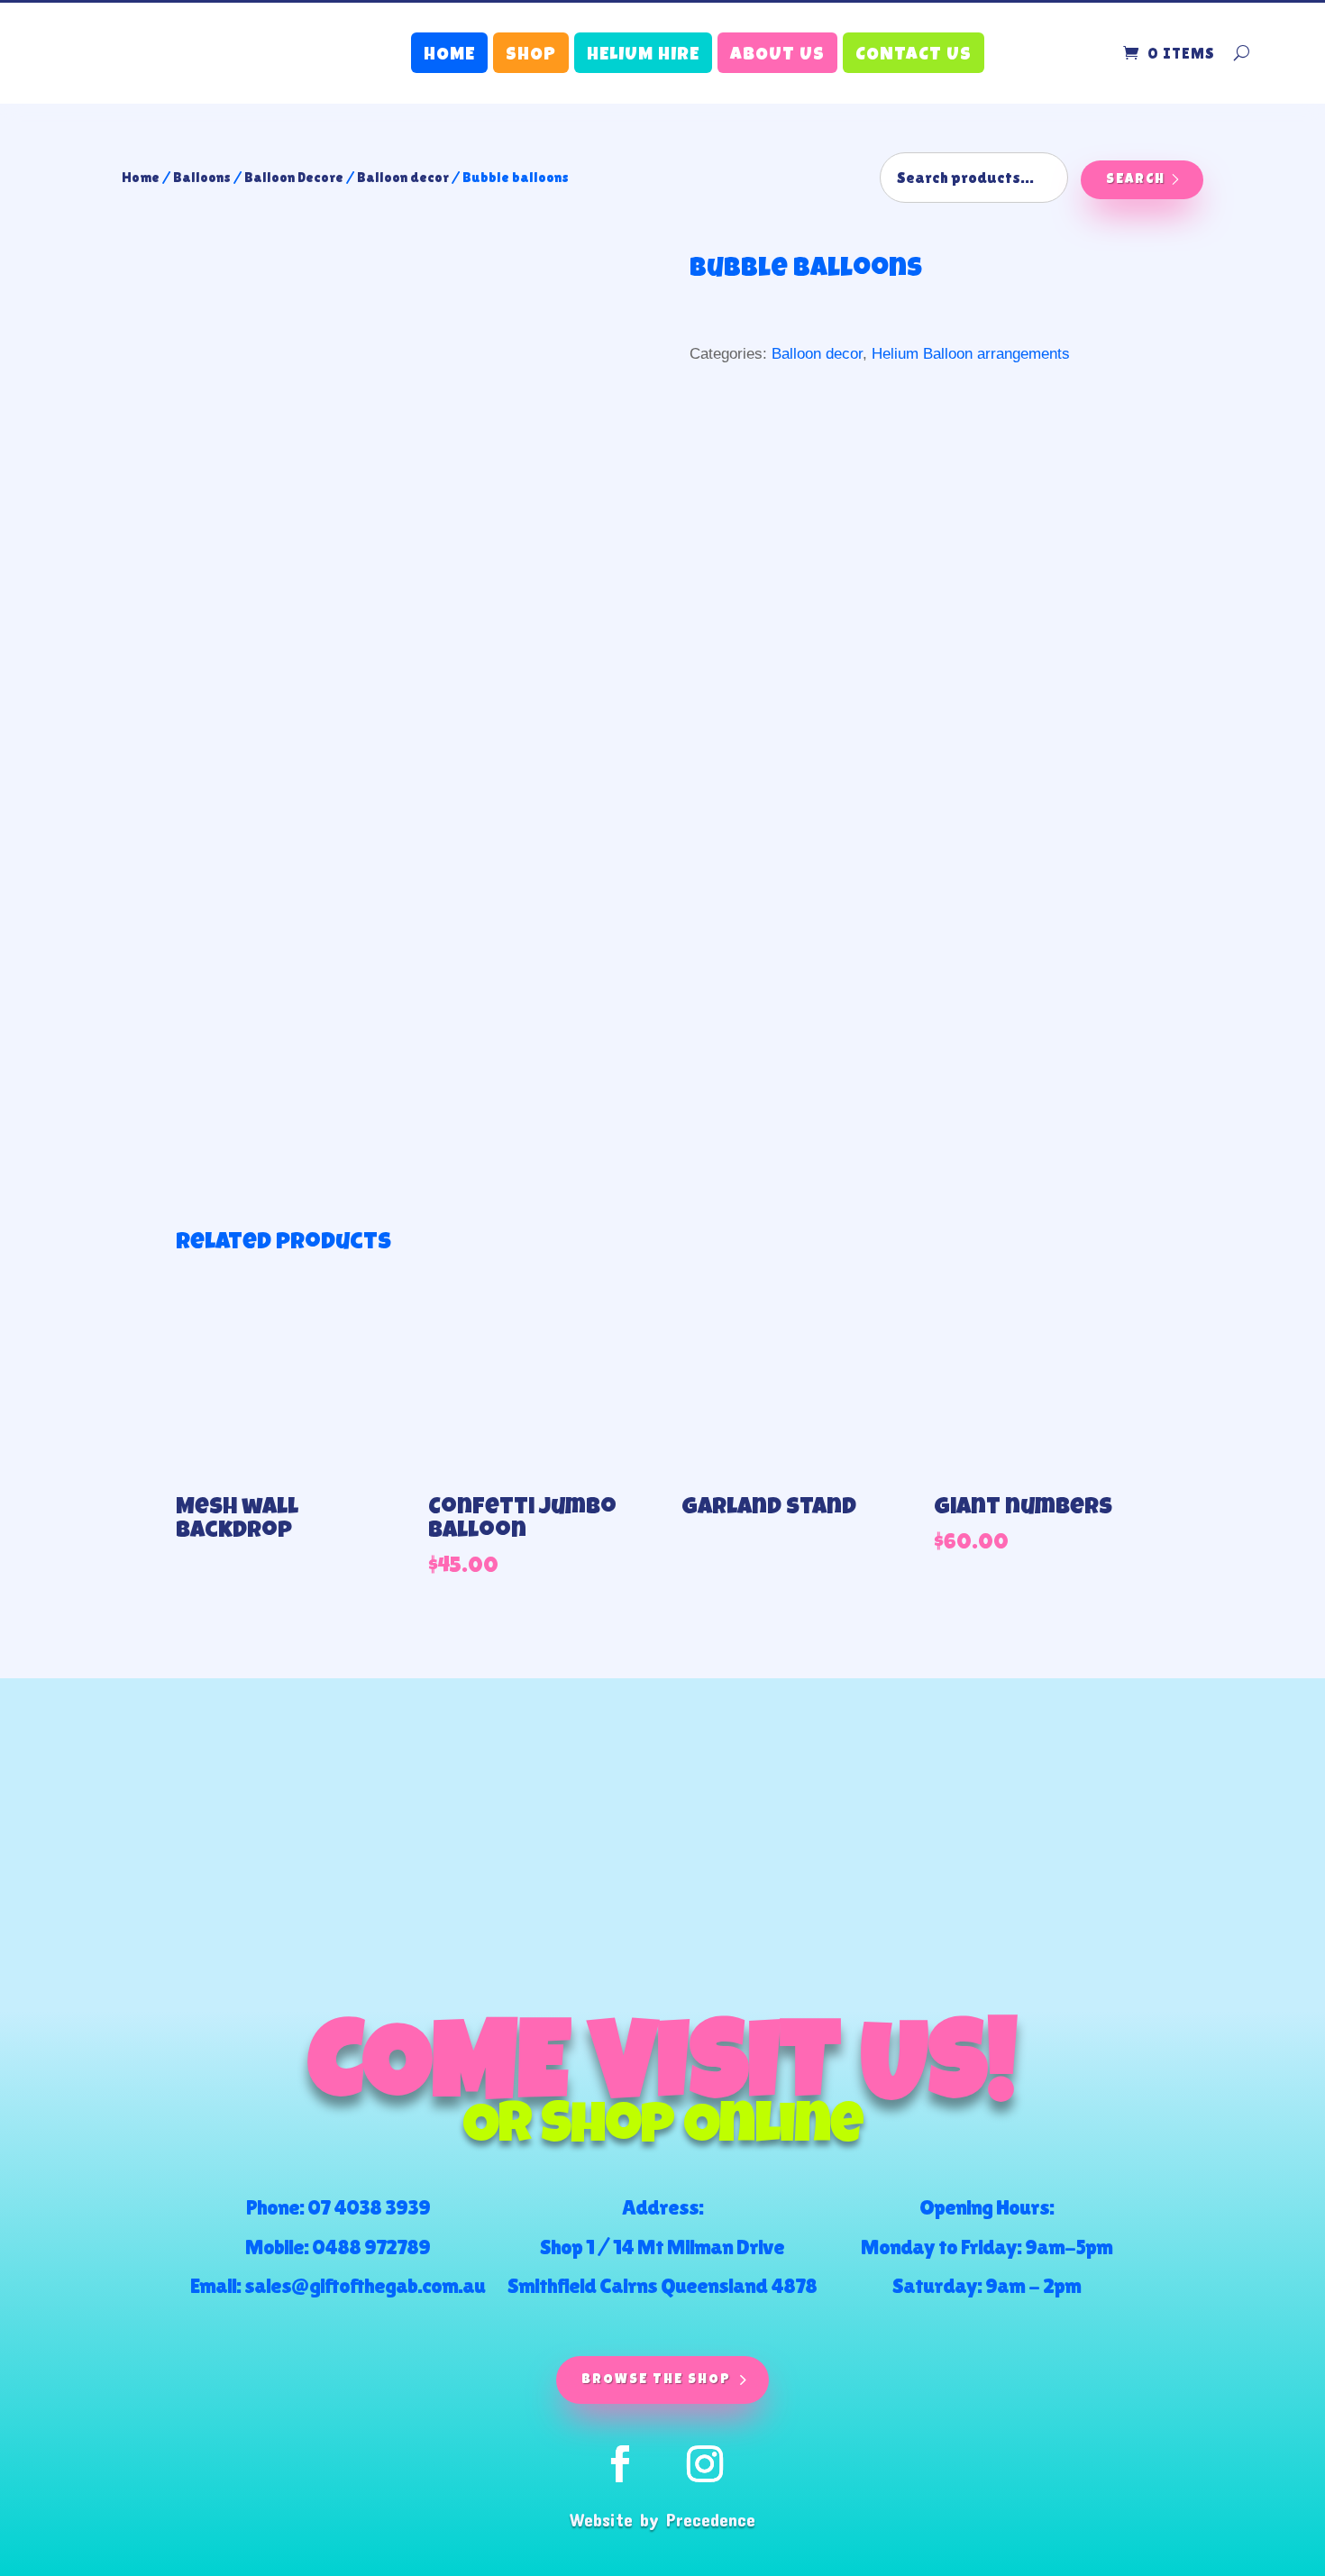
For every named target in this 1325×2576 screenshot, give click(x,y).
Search (1136, 180)
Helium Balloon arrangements (971, 354)
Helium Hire (643, 56)
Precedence (711, 2519)
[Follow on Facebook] (620, 2464)
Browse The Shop (656, 2380)
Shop (531, 56)
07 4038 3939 (369, 2207)
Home (449, 56)
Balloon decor (403, 177)
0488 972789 (371, 2247)
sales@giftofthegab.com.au (365, 2285)
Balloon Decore (294, 177)
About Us (777, 56)
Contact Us (914, 56)
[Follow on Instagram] (705, 2464)
